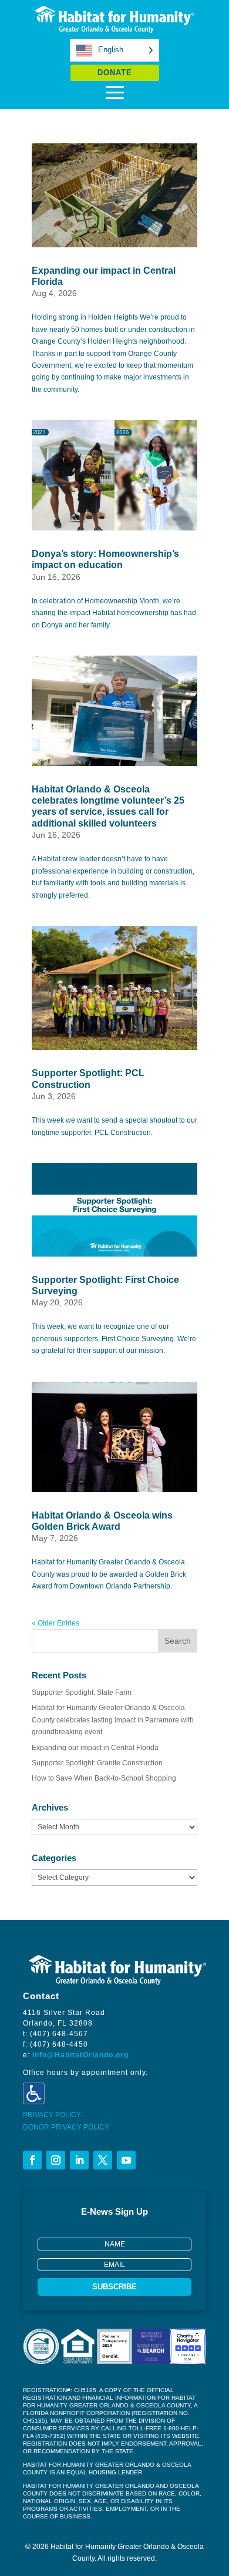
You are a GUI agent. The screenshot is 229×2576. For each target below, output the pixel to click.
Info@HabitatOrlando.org (80, 2055)
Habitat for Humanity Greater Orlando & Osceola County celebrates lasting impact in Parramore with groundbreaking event (113, 1720)
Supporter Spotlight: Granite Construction (97, 1763)
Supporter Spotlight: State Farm (82, 1692)
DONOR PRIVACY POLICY (66, 2127)
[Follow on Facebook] (32, 2160)
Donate (115, 73)
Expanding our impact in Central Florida (95, 1748)
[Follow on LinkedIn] (79, 2160)
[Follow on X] (103, 2160)
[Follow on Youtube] (126, 2160)
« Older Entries (55, 1623)
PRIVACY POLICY (52, 2115)
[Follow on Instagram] (56, 2160)
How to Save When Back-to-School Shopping (104, 1778)
